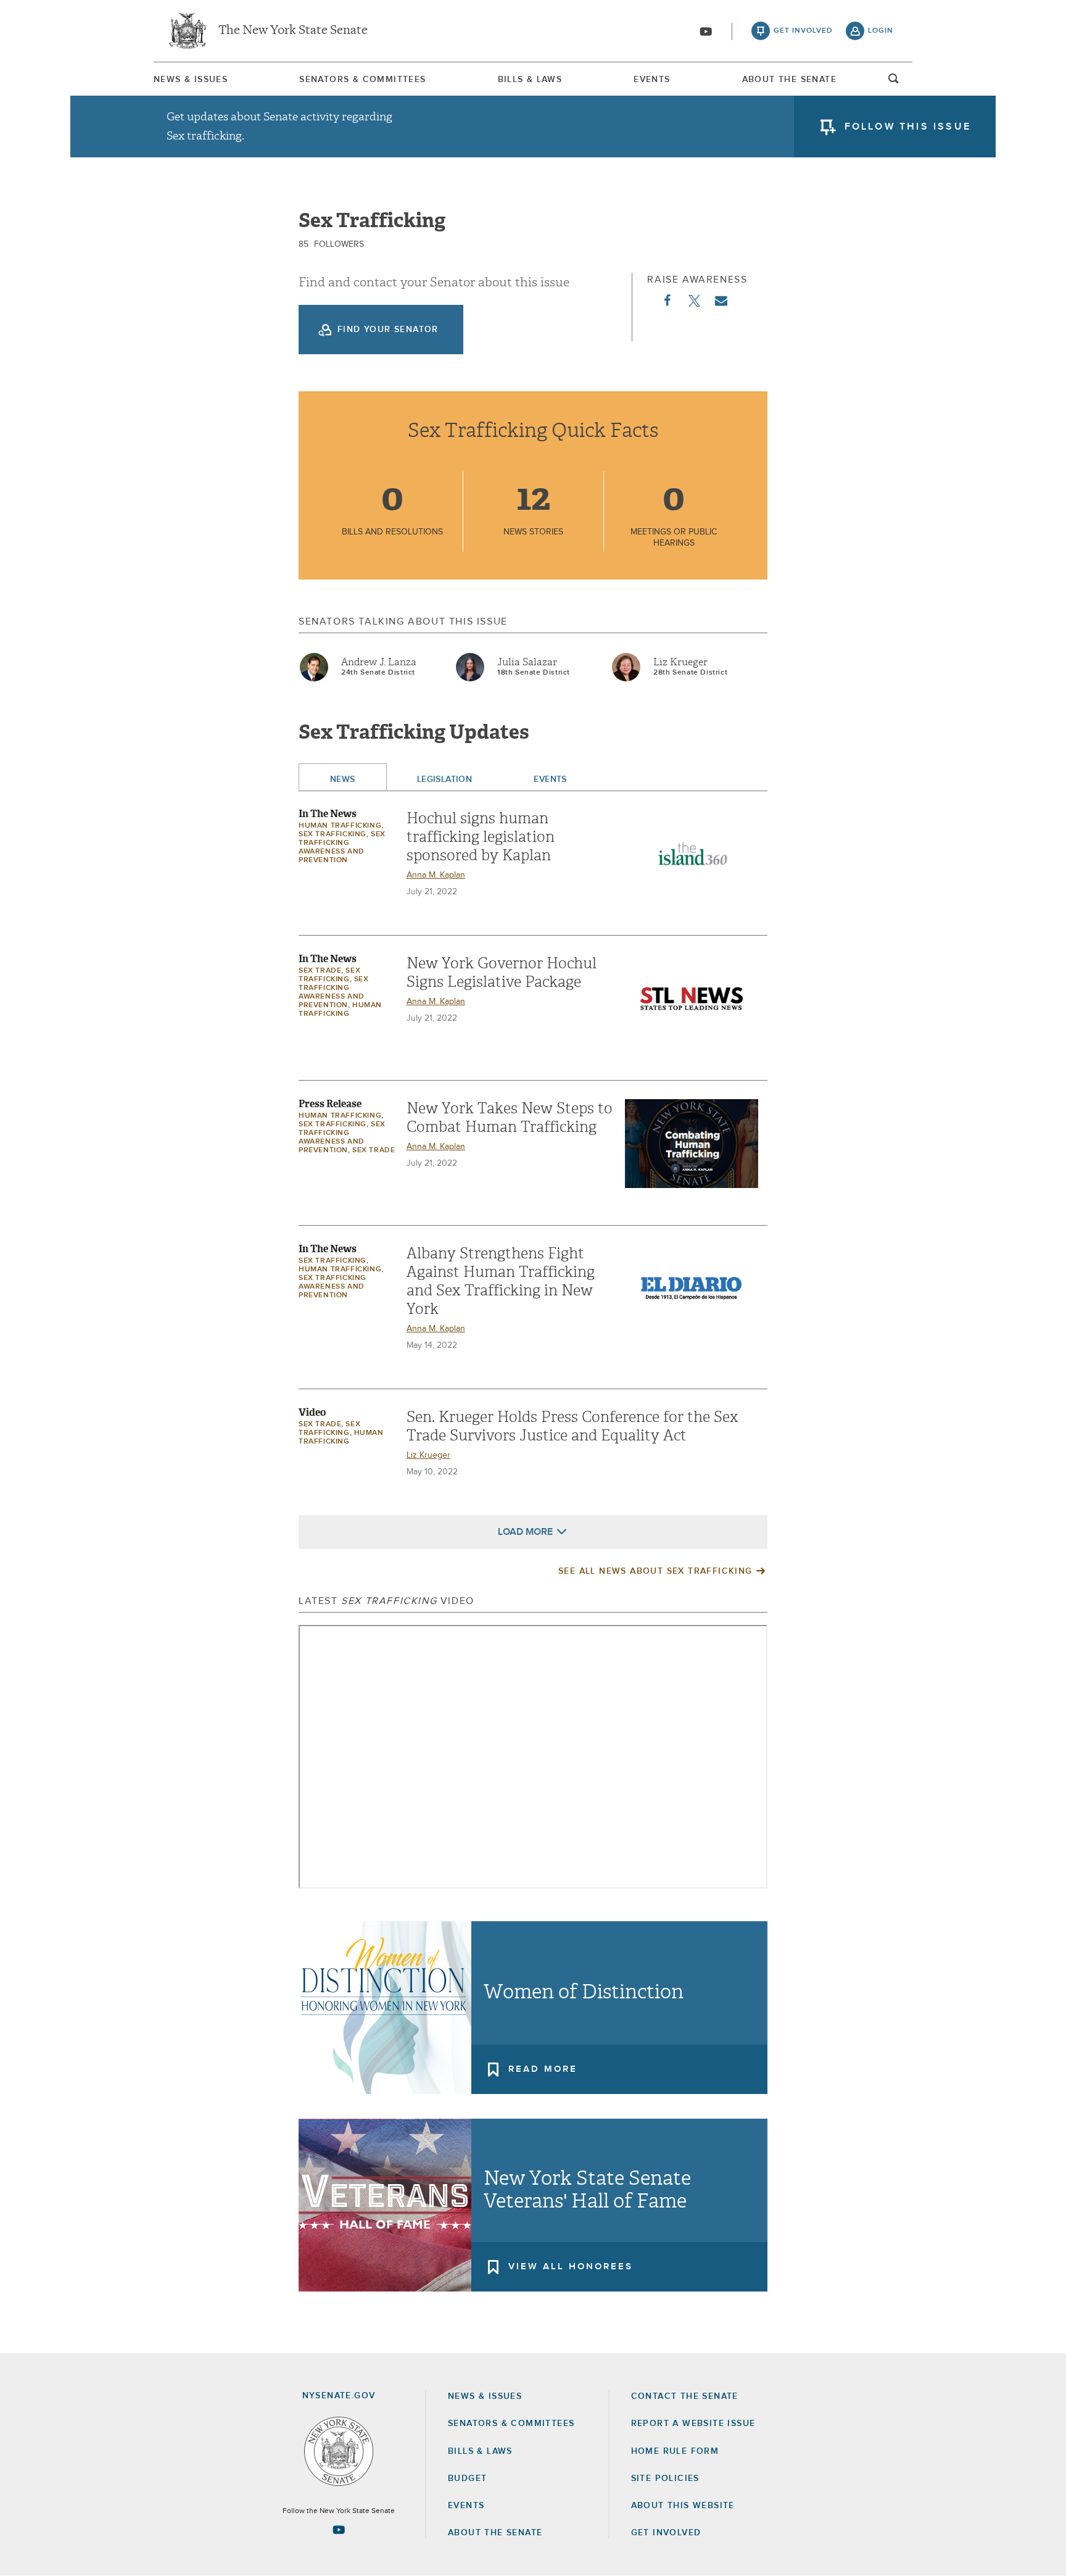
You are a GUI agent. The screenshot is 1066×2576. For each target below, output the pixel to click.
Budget (467, 2478)
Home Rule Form (675, 2451)
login (881, 31)
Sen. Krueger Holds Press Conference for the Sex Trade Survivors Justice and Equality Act (572, 1426)
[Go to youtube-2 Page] (339, 2530)
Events (652, 80)
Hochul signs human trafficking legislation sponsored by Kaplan (481, 837)
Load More (525, 1532)
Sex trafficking (333, 834)
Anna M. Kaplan (436, 875)
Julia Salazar (527, 662)
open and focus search (894, 82)
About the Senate (495, 2533)
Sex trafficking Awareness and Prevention (333, 1287)
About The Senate (789, 80)
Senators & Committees (362, 80)
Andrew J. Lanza (379, 662)
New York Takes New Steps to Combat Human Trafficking (510, 1118)
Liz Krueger (680, 662)
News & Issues (191, 80)
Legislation (445, 779)
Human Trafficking (340, 826)
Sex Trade (320, 971)
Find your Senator (388, 330)
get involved (803, 31)
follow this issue (908, 127)
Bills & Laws (530, 80)
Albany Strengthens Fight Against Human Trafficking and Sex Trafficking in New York (501, 1281)
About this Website (683, 2506)
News (343, 779)
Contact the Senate (685, 2396)
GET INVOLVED (666, 2533)
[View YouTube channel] (706, 31)
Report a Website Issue (693, 2424)
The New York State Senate (293, 31)
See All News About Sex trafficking (655, 1571)
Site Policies (665, 2478)
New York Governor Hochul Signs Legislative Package (502, 973)
